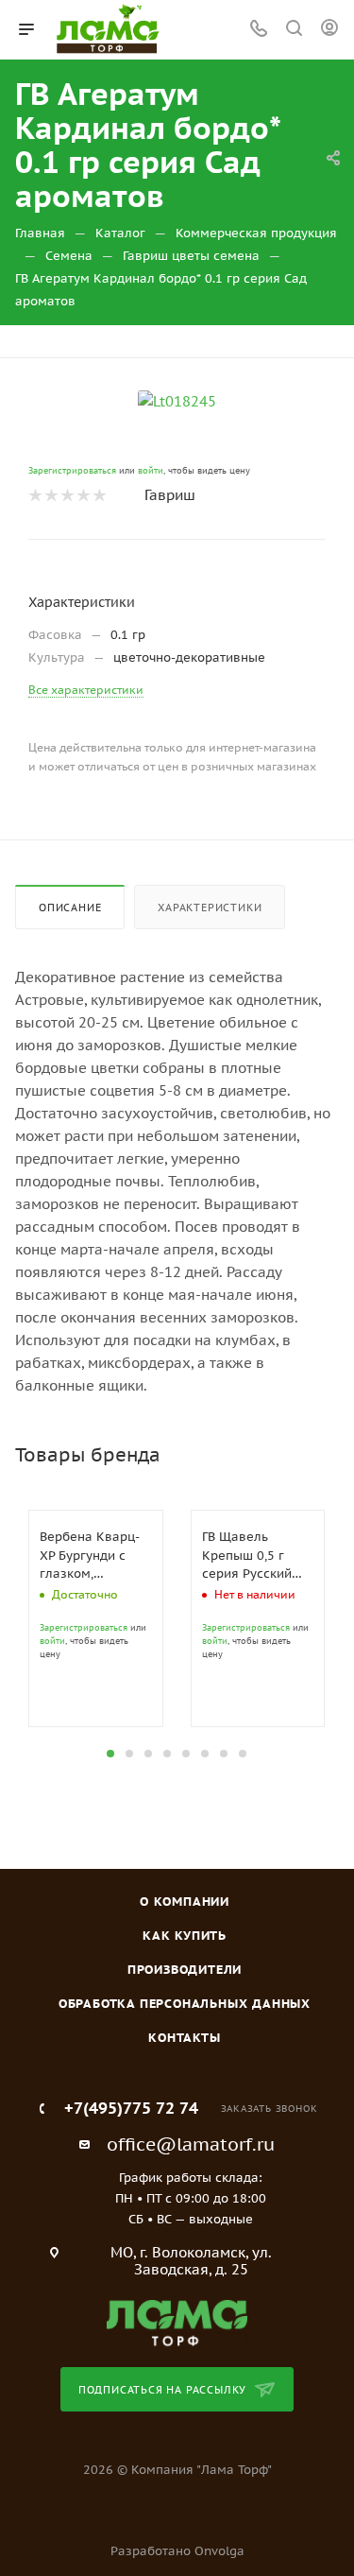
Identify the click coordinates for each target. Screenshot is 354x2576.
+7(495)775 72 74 (131, 2109)
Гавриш (170, 495)
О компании (185, 1902)
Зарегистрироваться (72, 470)
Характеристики (210, 908)
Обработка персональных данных (185, 2004)
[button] (110, 1754)
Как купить (185, 1936)
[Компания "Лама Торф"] (177, 2322)
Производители (185, 1970)
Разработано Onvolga (177, 2551)
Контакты (184, 2038)
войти (151, 470)
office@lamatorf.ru (191, 2144)
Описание (70, 908)
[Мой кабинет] (329, 30)
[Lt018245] (177, 400)
